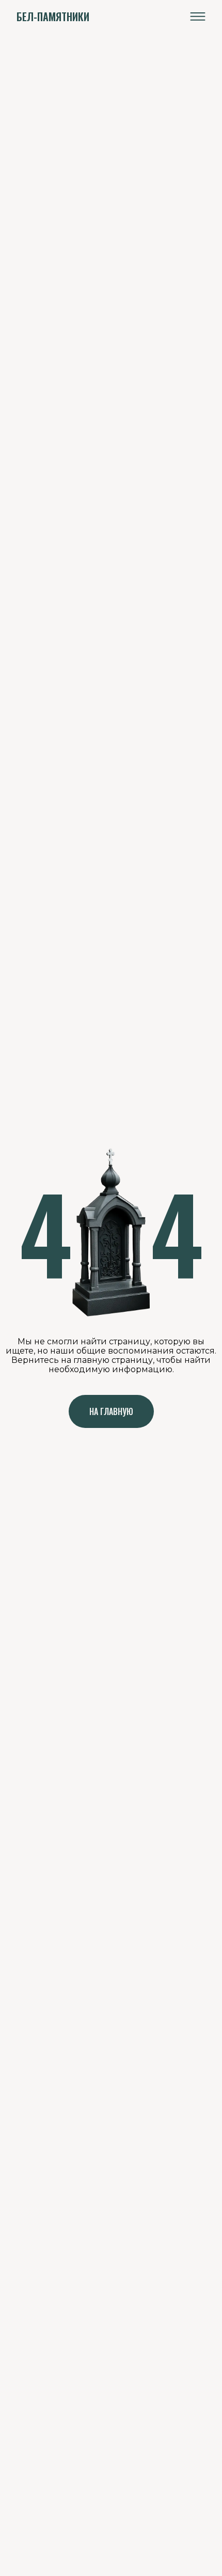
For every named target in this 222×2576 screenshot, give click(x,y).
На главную (111, 1411)
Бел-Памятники (53, 17)
